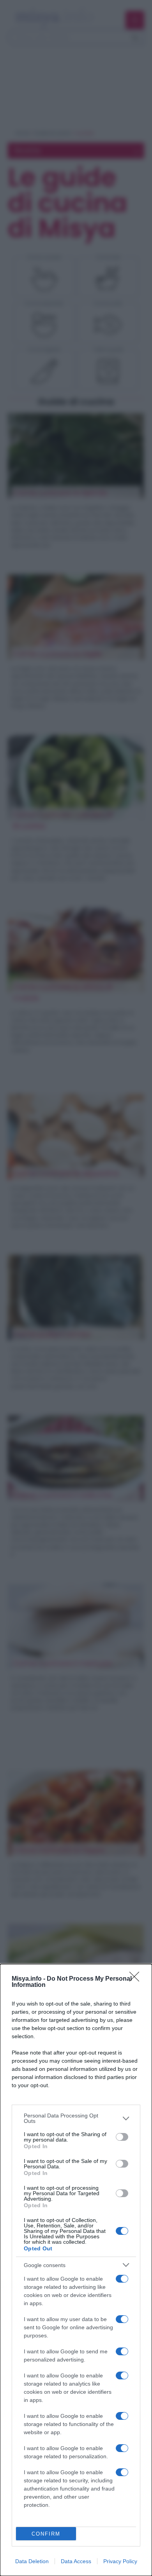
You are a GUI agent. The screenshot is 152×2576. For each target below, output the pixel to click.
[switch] (122, 2137)
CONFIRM (46, 2534)
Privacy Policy (120, 2561)
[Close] (137, 1979)
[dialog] (76, 2270)
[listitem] (76, 2118)
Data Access (76, 2561)
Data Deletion (32, 2561)
